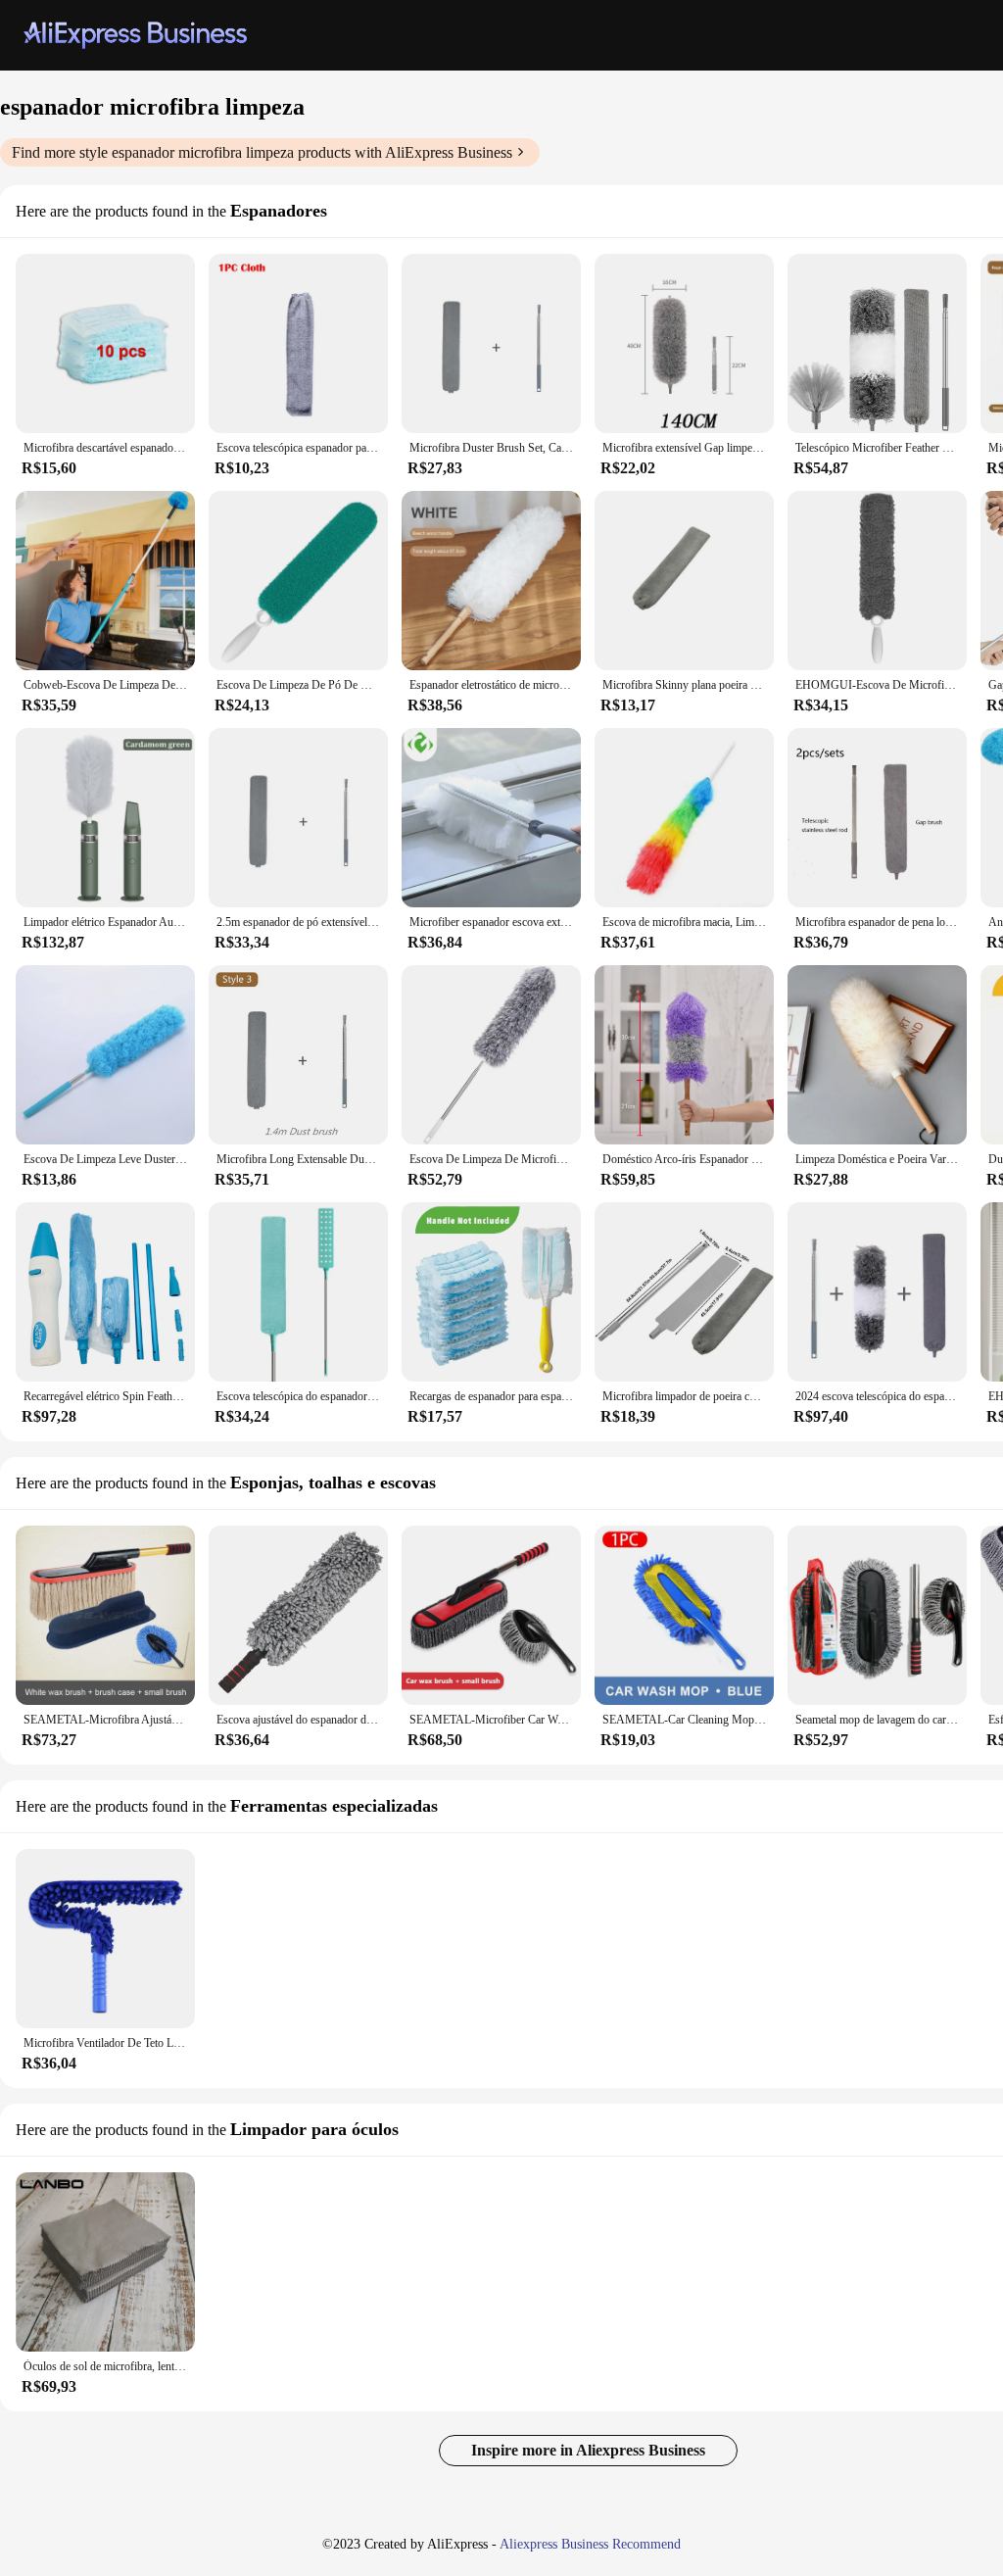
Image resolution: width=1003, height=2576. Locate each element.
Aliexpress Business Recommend (590, 2544)
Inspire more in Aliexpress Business (588, 2450)
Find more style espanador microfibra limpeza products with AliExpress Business (262, 152)
